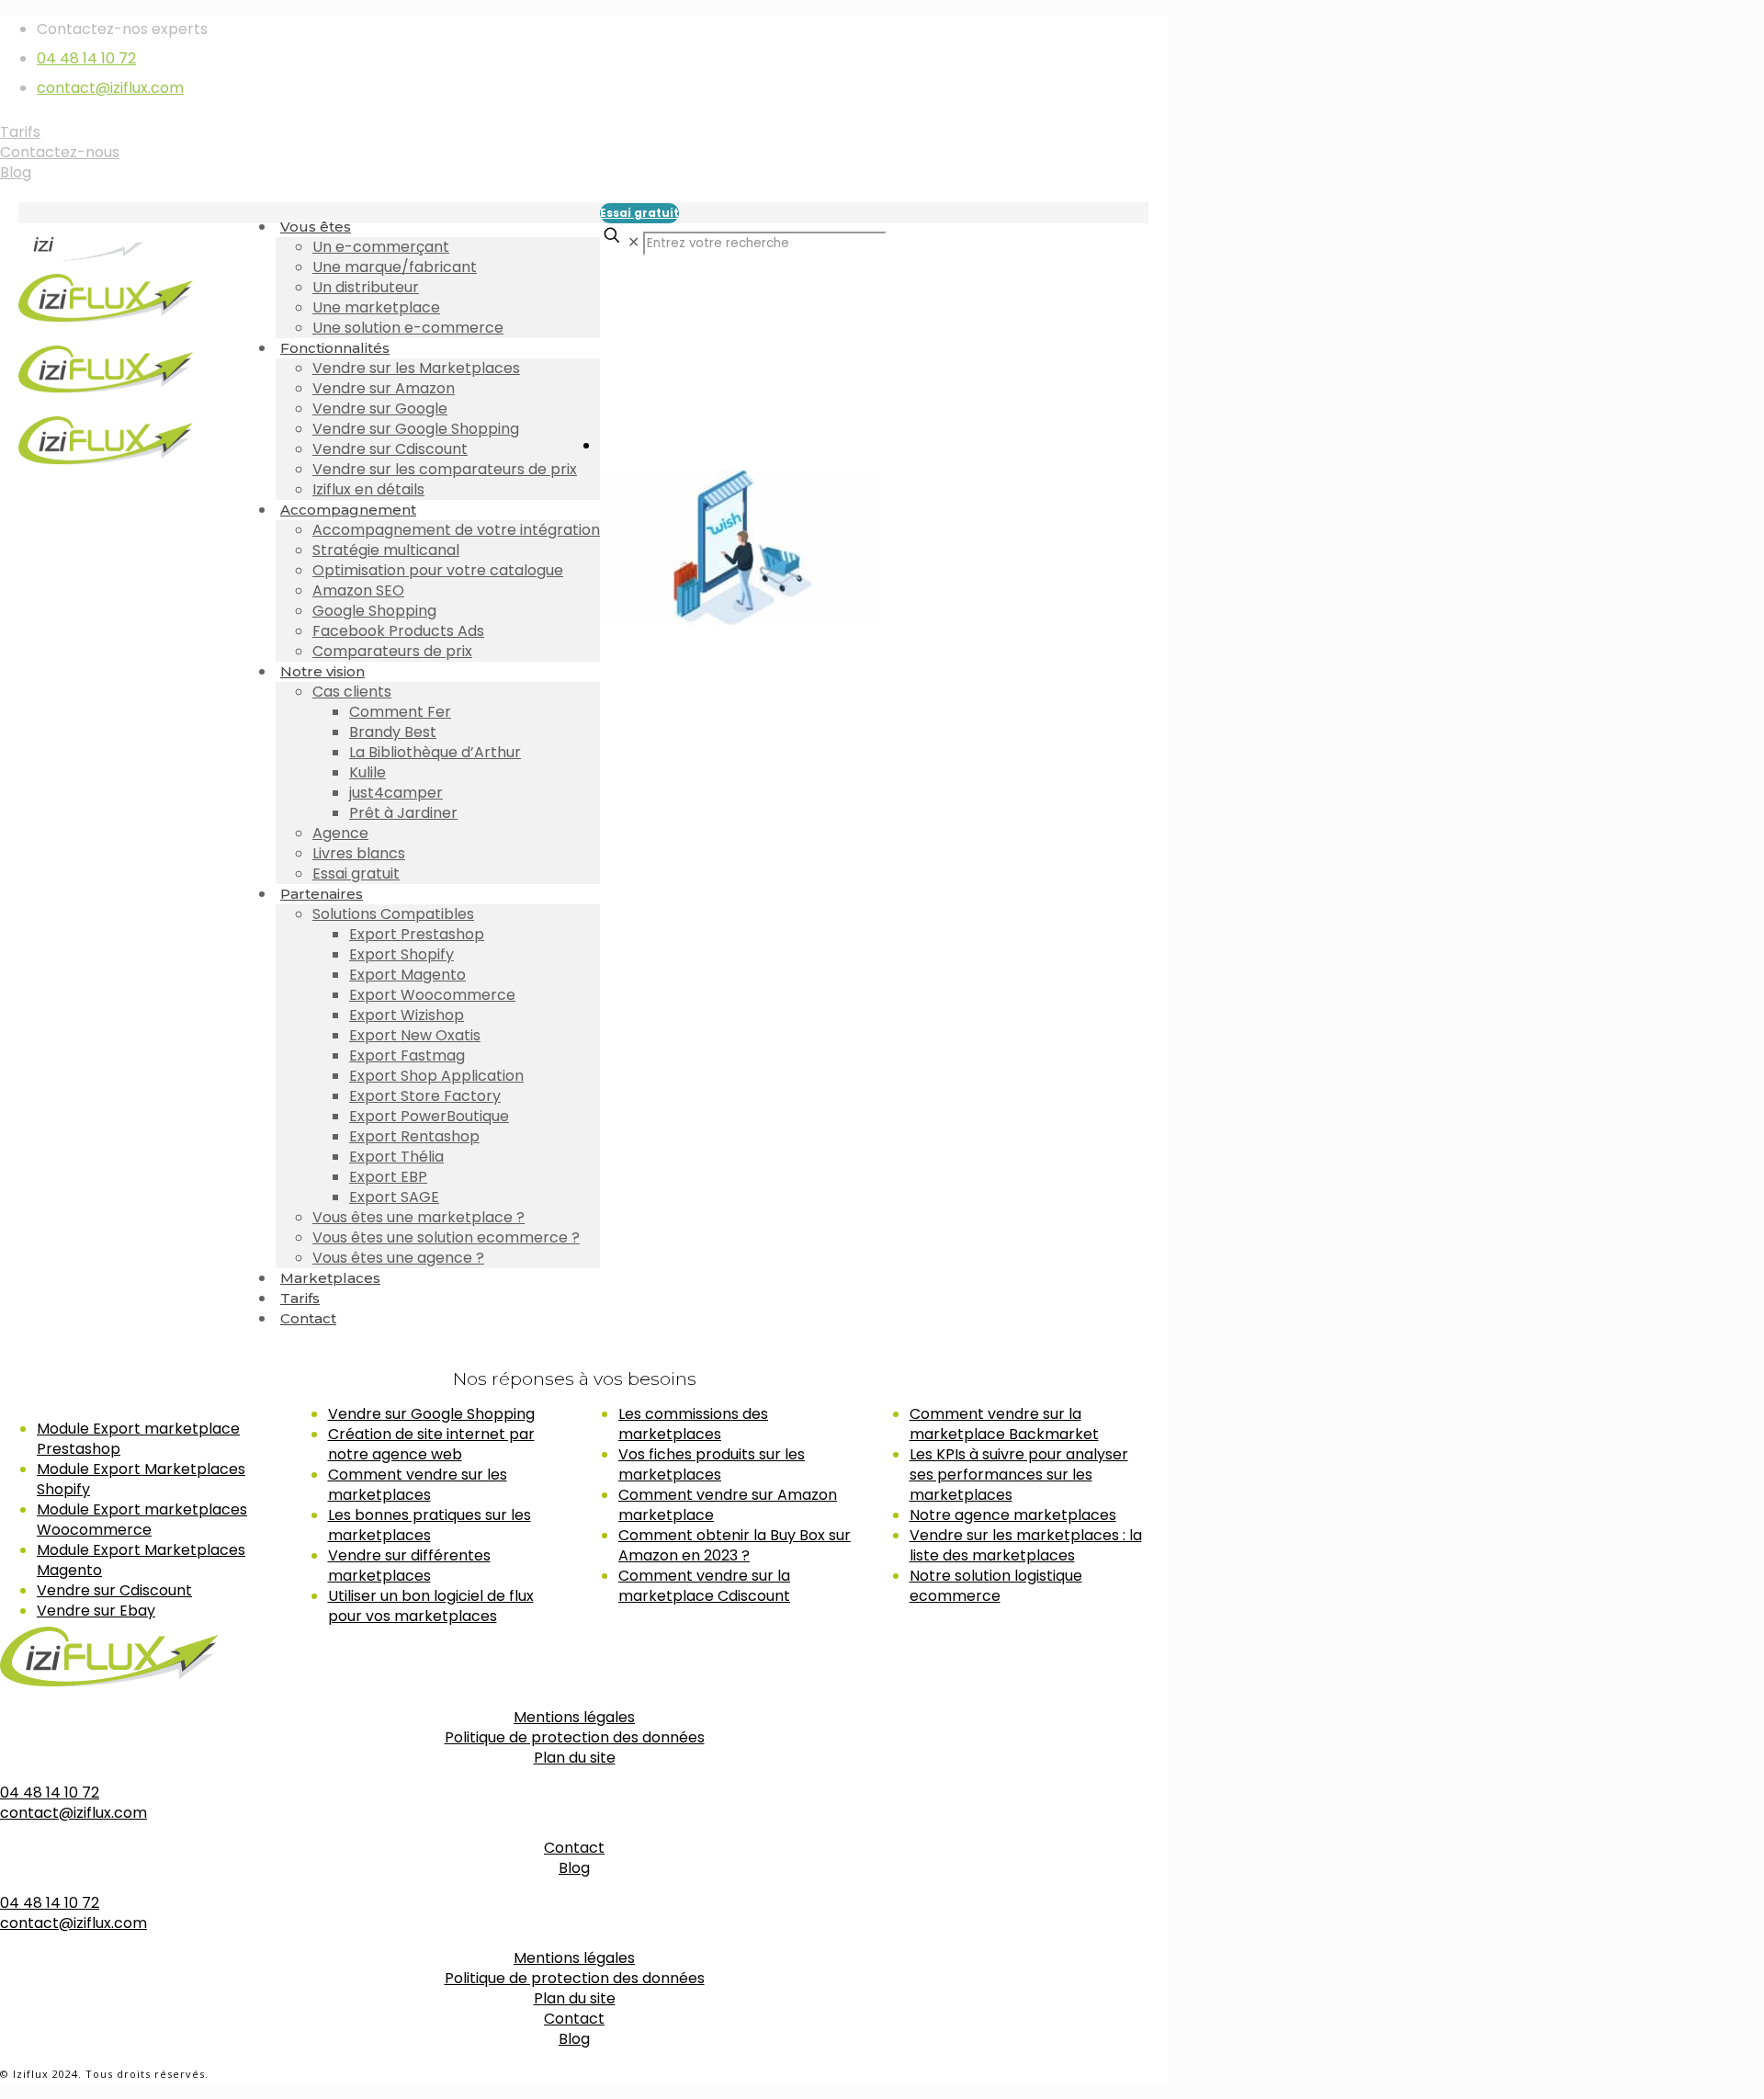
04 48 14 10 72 (86, 58)
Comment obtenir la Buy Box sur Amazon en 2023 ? (735, 1545)
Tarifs (20, 132)
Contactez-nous (60, 152)
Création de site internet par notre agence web (431, 1444)
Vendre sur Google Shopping (431, 1414)
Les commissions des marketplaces (693, 1424)
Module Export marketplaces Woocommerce (142, 1520)
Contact (574, 1848)
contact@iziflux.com (110, 88)
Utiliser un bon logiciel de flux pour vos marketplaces (431, 1606)
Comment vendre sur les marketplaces (418, 1485)
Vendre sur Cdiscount (114, 1590)
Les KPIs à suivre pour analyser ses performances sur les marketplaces (1019, 1475)
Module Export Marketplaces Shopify (141, 1479)
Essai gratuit (639, 213)
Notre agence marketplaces (1013, 1515)
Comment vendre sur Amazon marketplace (728, 1505)
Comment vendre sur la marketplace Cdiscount (704, 1586)
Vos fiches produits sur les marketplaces (712, 1464)
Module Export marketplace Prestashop (138, 1439)
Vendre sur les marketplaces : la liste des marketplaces (1026, 1545)
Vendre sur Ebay (96, 1611)
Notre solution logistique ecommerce (996, 1586)
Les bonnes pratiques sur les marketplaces (430, 1525)
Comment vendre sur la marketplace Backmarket (1004, 1424)
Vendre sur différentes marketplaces (409, 1566)
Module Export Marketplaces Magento (141, 1560)
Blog (16, 172)
